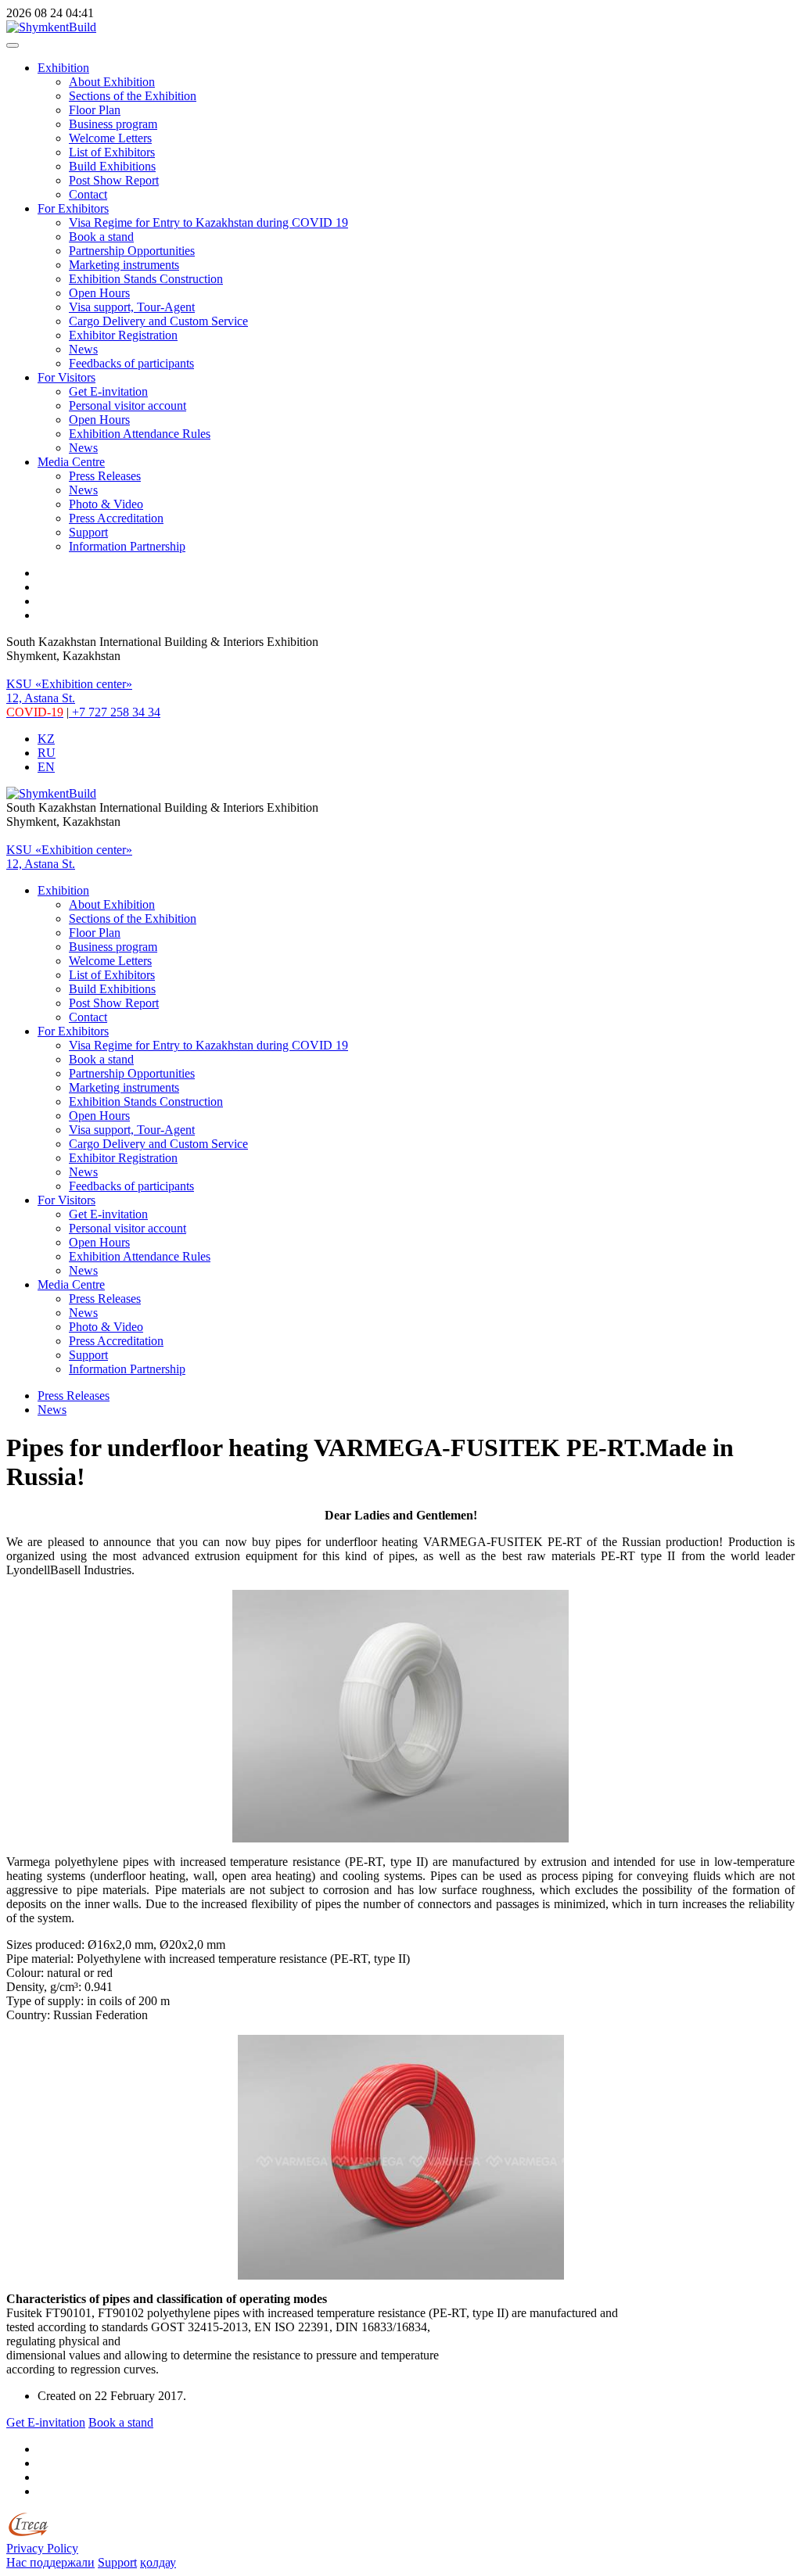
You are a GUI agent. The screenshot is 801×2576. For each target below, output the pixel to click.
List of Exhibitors (112, 152)
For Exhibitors (73, 208)
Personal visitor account (128, 405)
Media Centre (71, 462)
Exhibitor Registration (123, 335)
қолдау (158, 2562)
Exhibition (63, 68)
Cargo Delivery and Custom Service (158, 321)
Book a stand (101, 237)
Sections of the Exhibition (133, 96)
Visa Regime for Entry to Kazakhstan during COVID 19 (208, 222)
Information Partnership (127, 546)
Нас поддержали (50, 2562)
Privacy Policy (42, 2548)
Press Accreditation (116, 518)
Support (88, 532)
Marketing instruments (124, 265)
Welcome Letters (110, 138)
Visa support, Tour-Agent (132, 307)
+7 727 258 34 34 (115, 712)
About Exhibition (112, 82)
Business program (113, 124)
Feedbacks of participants (131, 363)
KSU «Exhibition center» (69, 684)
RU (47, 753)
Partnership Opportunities (132, 251)
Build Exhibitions (112, 166)
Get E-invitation (108, 391)
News (83, 349)
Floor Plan (95, 110)
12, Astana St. (41, 698)
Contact (88, 194)
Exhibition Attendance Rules (140, 434)
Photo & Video (106, 504)
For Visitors (66, 377)
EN (46, 767)
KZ (46, 739)
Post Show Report (114, 180)
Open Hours (99, 293)
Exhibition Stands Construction (146, 279)
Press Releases (105, 476)
